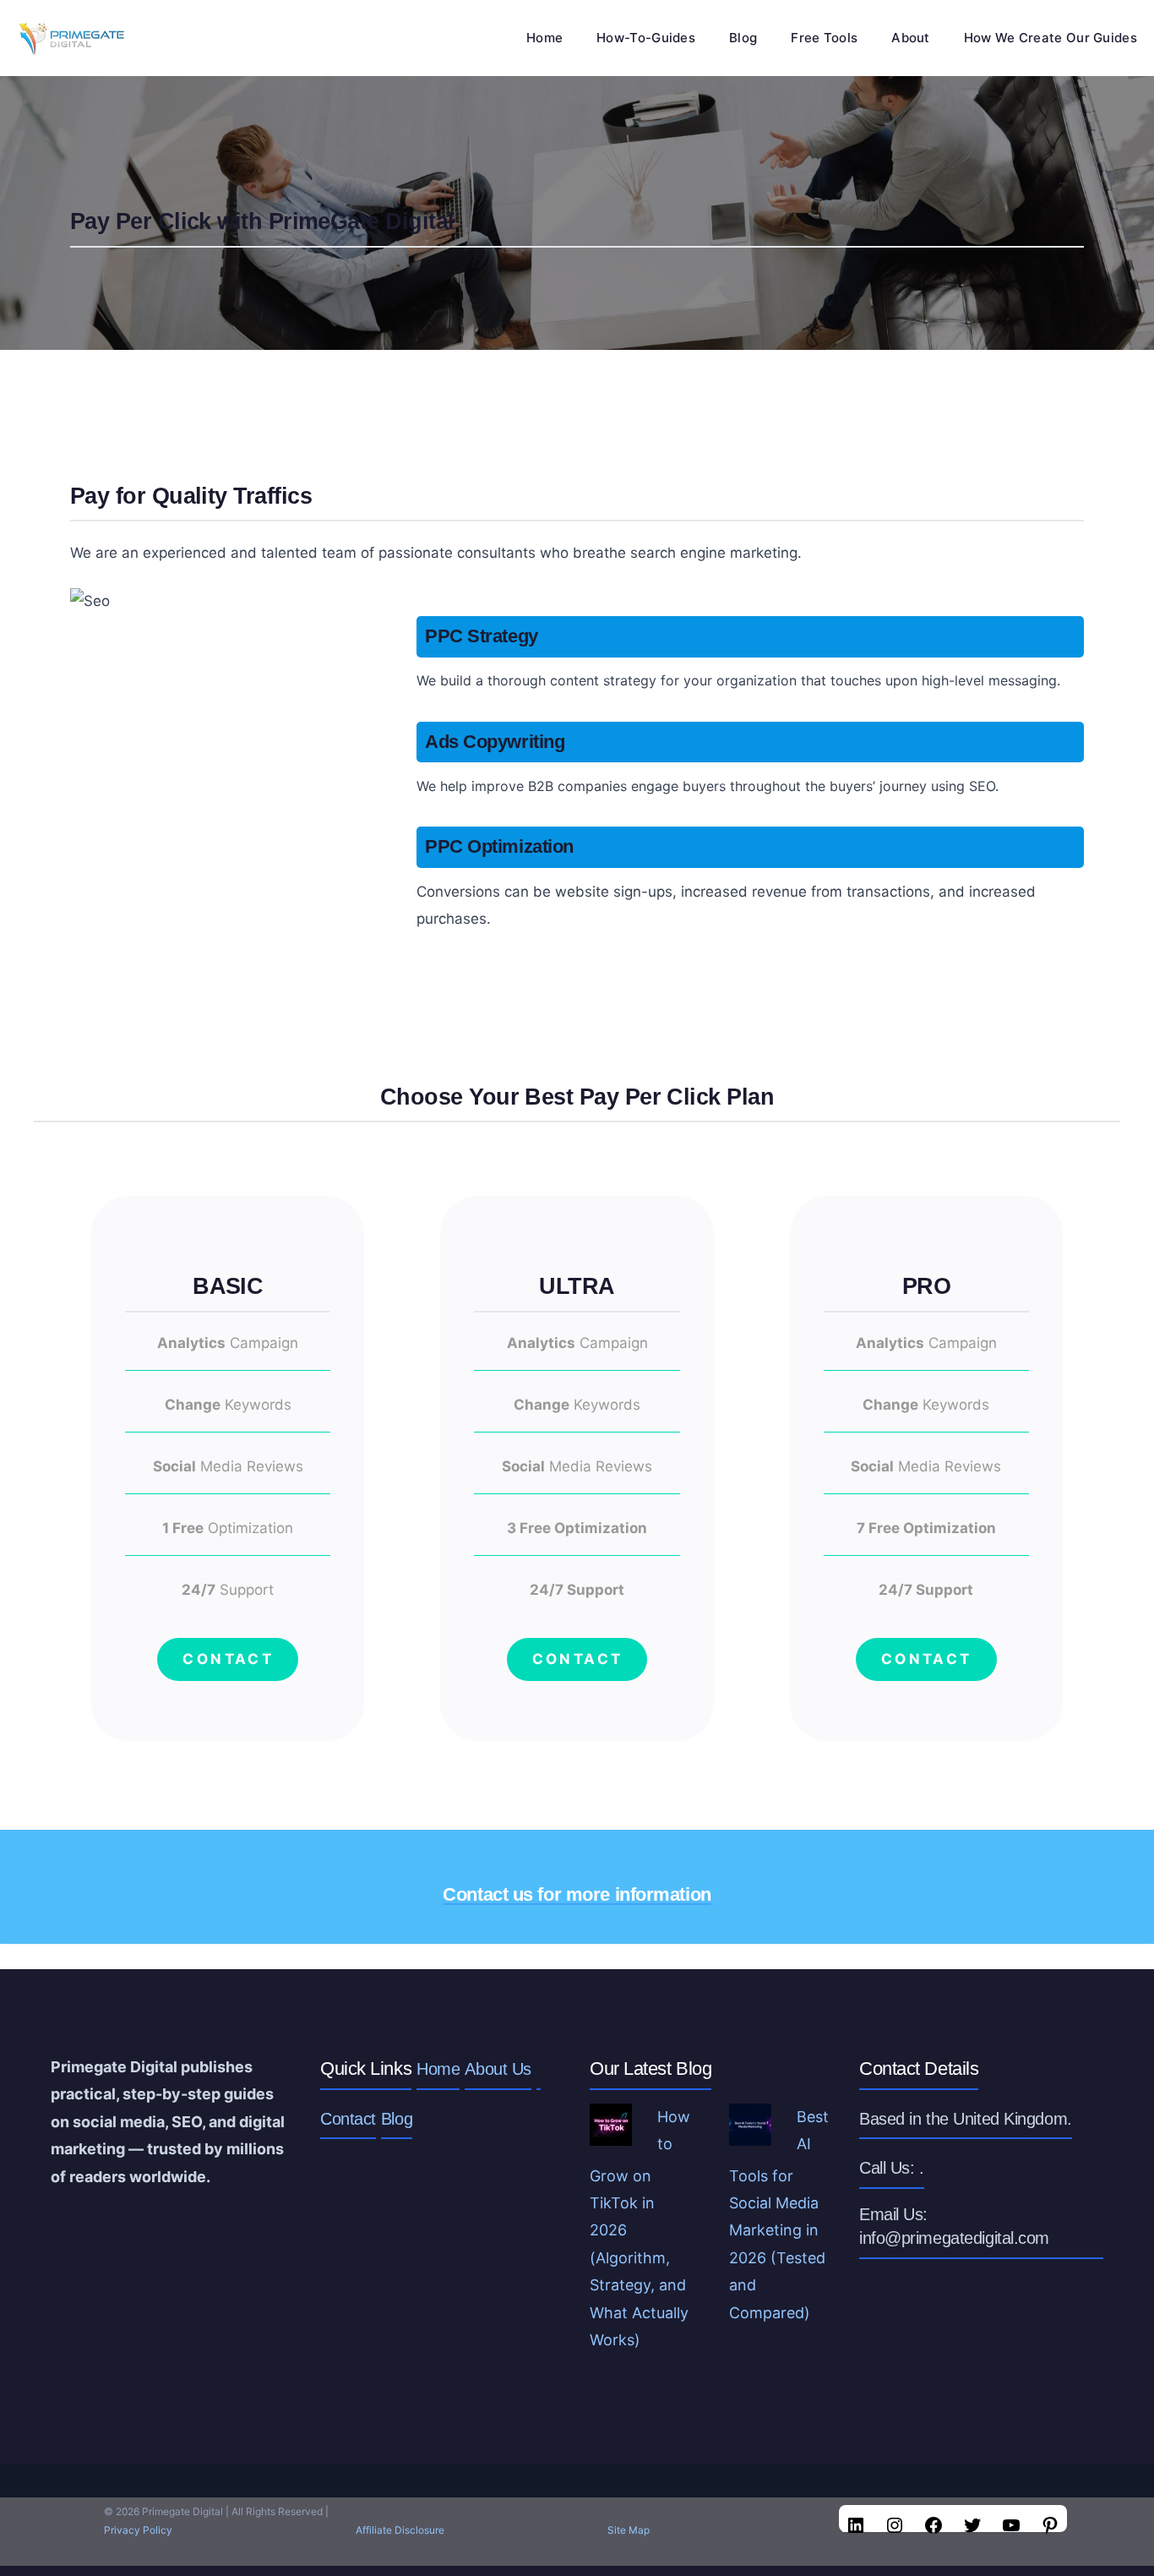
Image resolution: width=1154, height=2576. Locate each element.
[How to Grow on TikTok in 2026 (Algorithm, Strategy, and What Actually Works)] (611, 2131)
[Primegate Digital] (69, 38)
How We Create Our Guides (1051, 38)
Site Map (629, 2530)
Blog (743, 38)
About (911, 38)
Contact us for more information (577, 1894)
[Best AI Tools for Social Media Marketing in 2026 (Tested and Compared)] (750, 2131)
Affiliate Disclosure (400, 2530)
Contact (348, 2119)
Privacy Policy (138, 2530)
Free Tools (824, 38)
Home (544, 38)
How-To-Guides (646, 38)
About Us (498, 2069)
